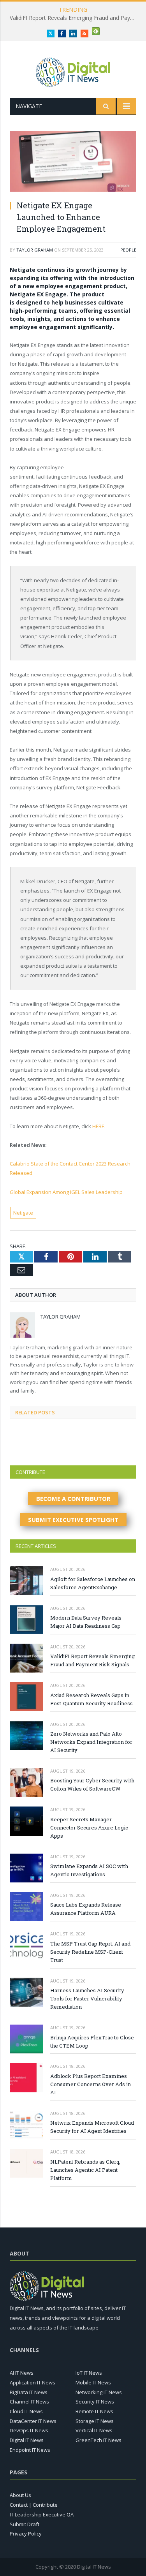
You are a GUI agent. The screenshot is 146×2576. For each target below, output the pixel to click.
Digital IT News (27, 2440)
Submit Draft (25, 2524)
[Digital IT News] (73, 71)
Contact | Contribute (34, 2505)
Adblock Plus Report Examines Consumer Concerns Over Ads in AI (91, 2084)
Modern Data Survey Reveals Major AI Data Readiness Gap (86, 1622)
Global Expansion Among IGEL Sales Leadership (66, 1192)
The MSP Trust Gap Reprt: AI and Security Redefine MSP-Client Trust (90, 1952)
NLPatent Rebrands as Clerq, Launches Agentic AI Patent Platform (85, 2170)
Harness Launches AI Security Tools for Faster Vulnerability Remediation (87, 1998)
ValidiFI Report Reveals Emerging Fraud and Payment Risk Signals (75, 18)
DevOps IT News (29, 2430)
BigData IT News (29, 2392)
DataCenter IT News (33, 2421)
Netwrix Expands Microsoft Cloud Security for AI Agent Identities (92, 2127)
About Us (20, 2495)
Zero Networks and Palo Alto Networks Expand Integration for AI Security (91, 1742)
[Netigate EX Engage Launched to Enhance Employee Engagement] (73, 163)
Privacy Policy (26, 2534)
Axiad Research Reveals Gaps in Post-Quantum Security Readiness (91, 1699)
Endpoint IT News (30, 2450)
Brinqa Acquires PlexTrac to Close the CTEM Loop (92, 2042)
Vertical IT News (94, 2430)
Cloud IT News (26, 2411)
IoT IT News (89, 2373)
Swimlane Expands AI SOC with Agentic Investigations (89, 1870)
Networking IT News (99, 2392)
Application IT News (33, 2382)
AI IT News (22, 2373)
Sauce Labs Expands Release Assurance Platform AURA (86, 1909)
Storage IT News (95, 2421)
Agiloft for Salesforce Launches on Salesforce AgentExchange (93, 1583)
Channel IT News (29, 2402)
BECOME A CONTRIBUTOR (73, 1498)
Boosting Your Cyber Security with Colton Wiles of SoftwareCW (92, 1785)
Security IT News (95, 2402)
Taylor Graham (35, 250)
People (128, 250)
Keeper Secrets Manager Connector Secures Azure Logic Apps (89, 1828)
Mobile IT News (93, 2382)
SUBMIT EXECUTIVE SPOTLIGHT (73, 1520)
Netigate (23, 1213)
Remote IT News (94, 2411)
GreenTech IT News (99, 2440)
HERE (98, 1126)
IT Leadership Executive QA (42, 2514)
